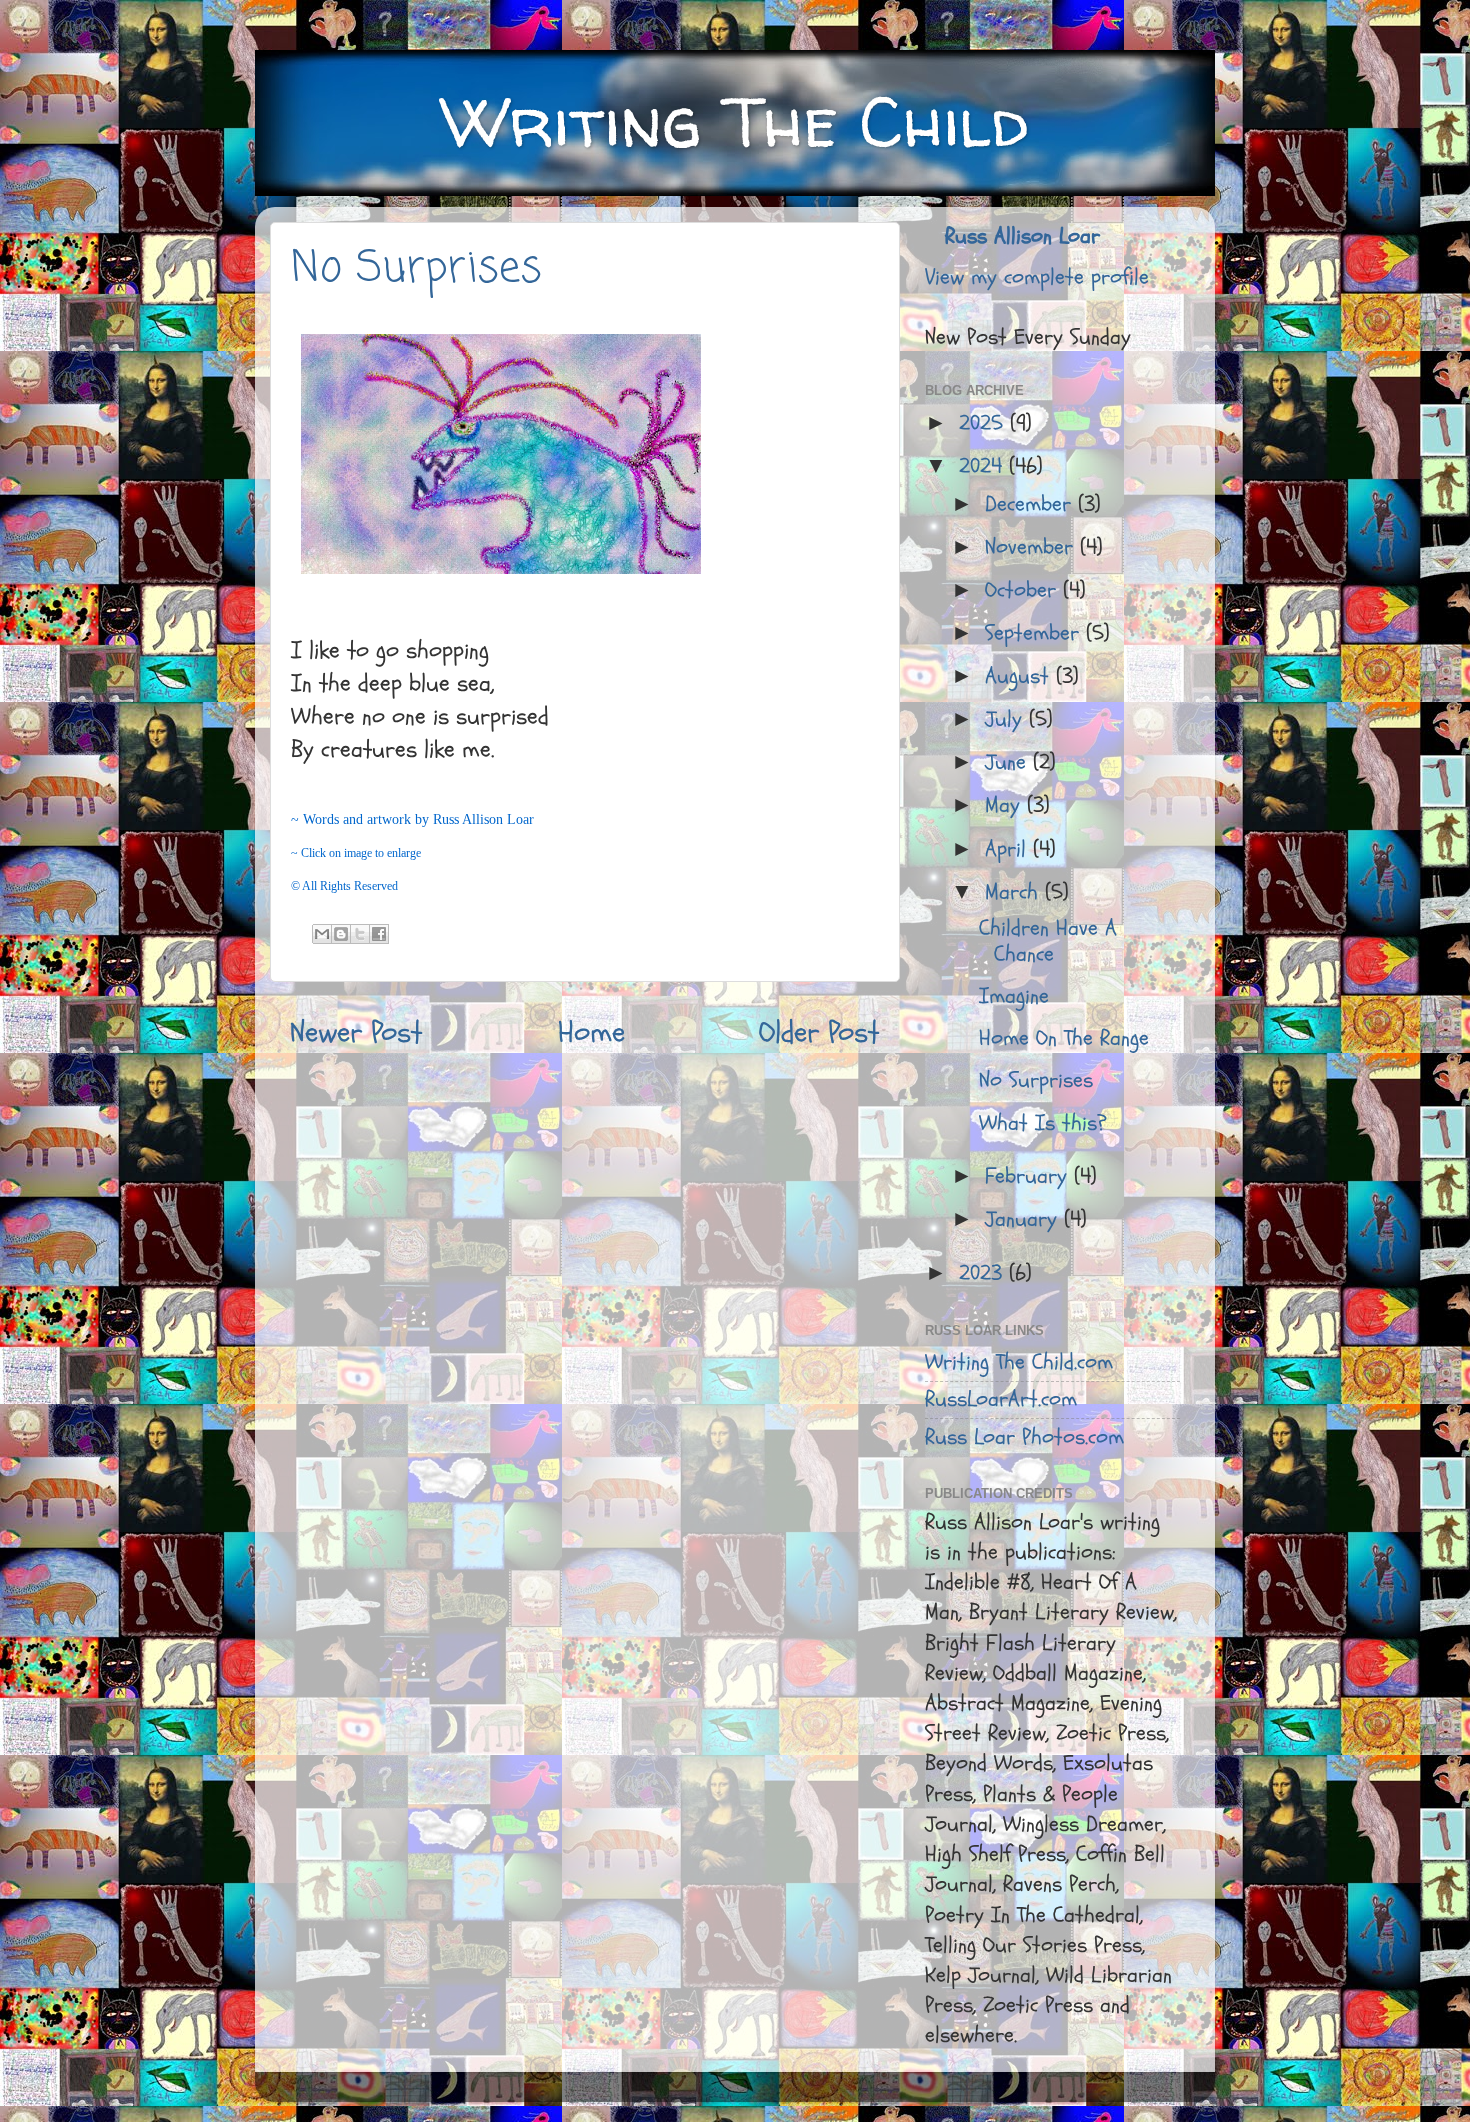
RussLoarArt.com (1001, 1399)
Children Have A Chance (1048, 941)
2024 (984, 466)
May (1006, 805)
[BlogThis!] (341, 934)
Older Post (819, 1032)
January (1024, 1219)
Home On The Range (1064, 1038)
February (1029, 1176)
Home (591, 1032)
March (1015, 892)
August (1020, 676)
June (1009, 762)
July (1007, 719)
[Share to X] (360, 934)
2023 (984, 1273)
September (1035, 633)
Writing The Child (735, 121)
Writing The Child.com (1019, 1362)
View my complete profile (1037, 277)
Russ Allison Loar (1022, 236)
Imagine (1014, 996)
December (1031, 504)
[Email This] (322, 934)
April (1009, 849)
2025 (984, 423)
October (1024, 590)
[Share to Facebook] (379, 934)
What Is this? (1043, 1123)
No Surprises (416, 269)
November (1032, 547)
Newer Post (356, 1032)
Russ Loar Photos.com (1024, 1437)
